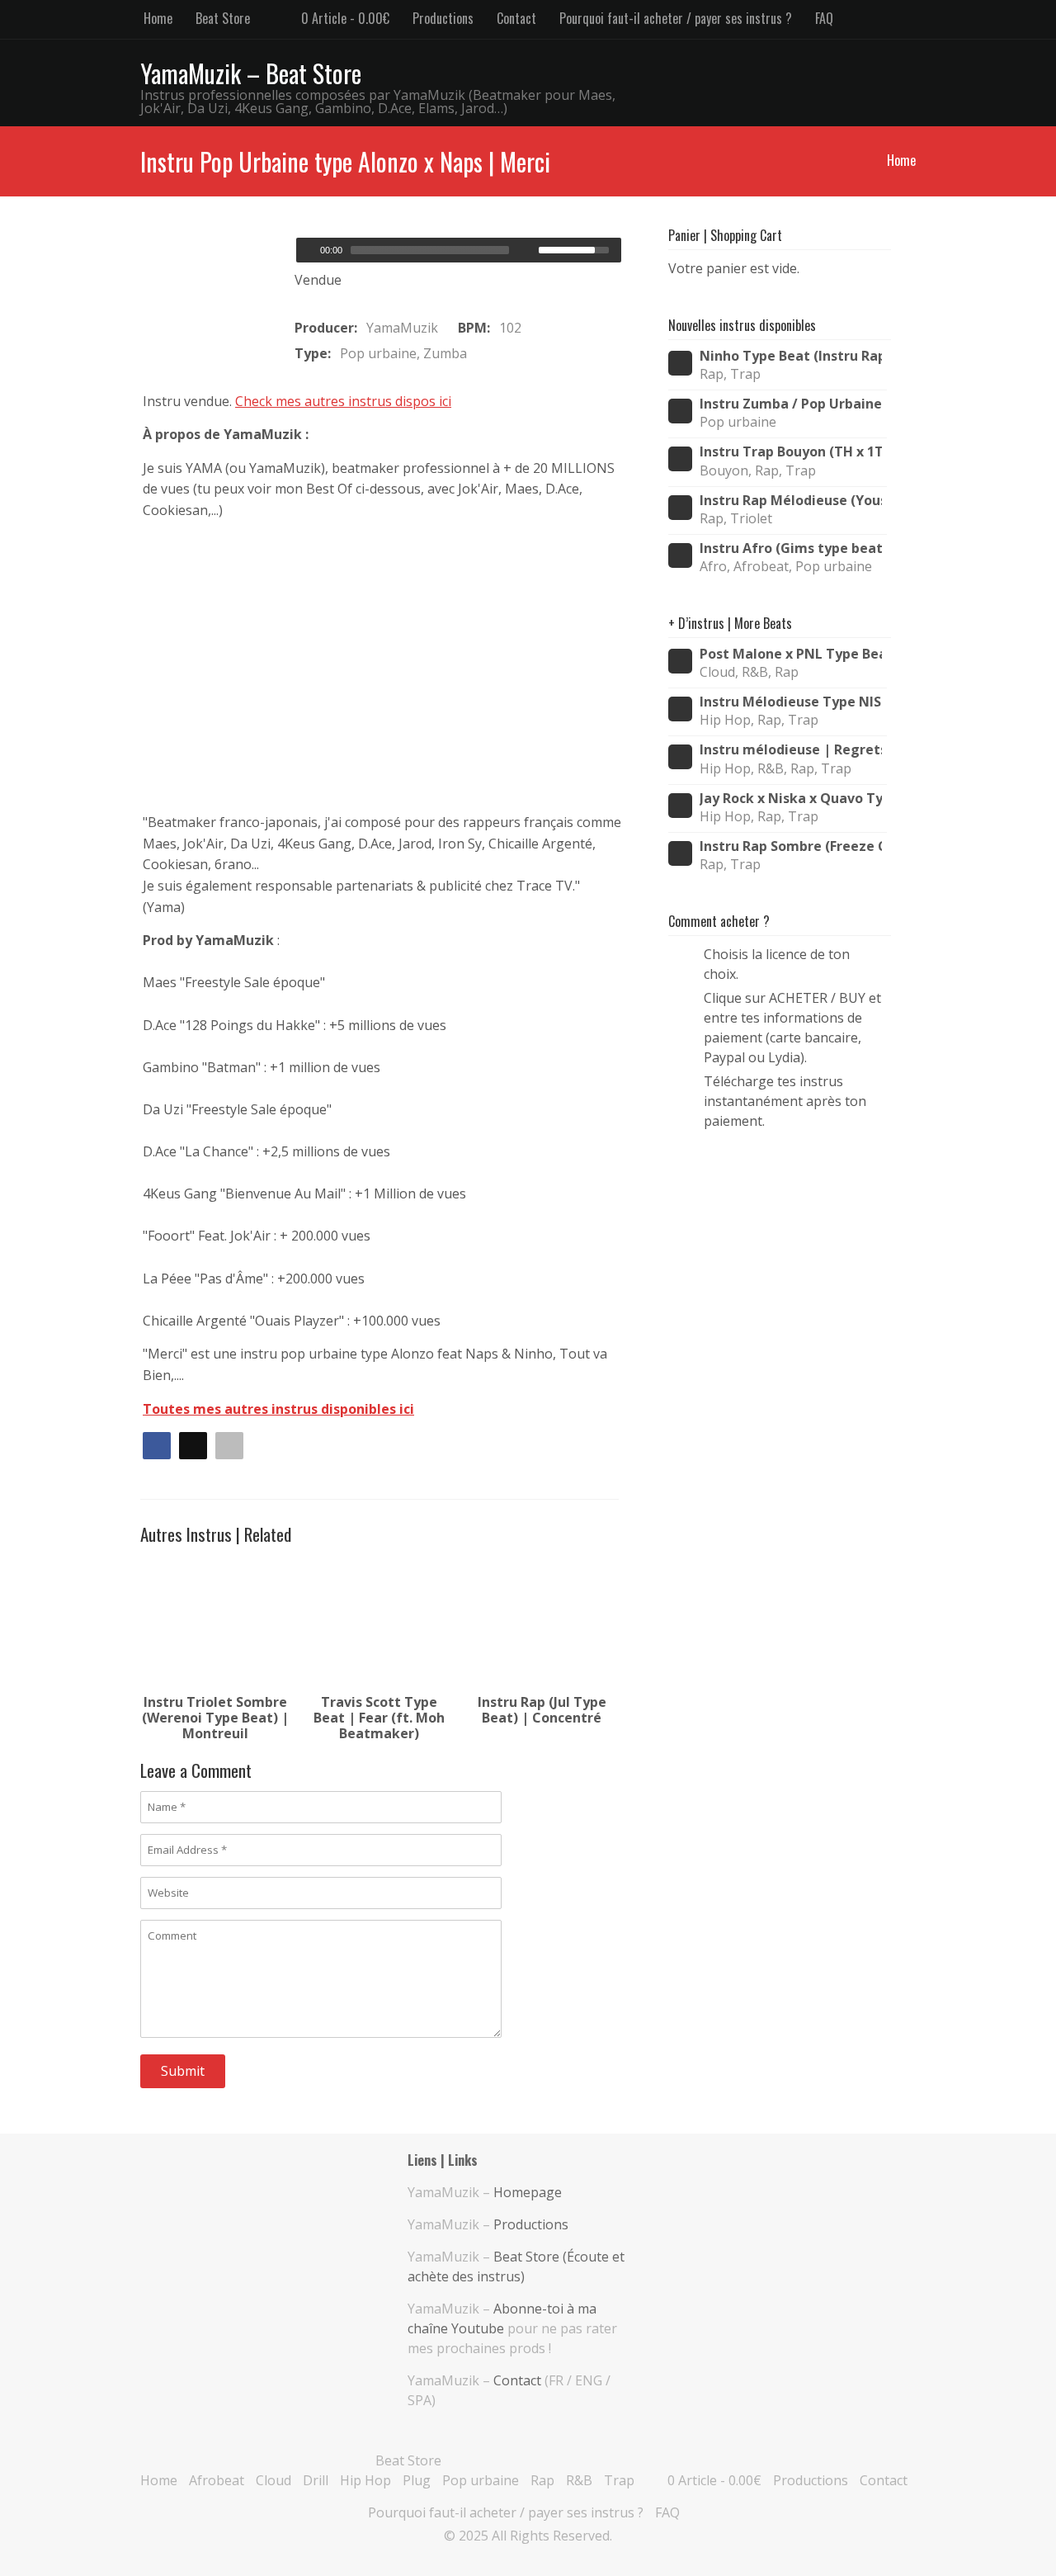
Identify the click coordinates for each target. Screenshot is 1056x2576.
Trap (619, 2480)
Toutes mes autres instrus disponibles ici (278, 1409)
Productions (443, 18)
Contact (516, 18)
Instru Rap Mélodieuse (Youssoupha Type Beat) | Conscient (791, 501)
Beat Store (223, 18)
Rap (542, 2480)
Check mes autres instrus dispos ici (343, 401)
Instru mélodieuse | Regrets (791, 750)
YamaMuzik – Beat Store (251, 73)
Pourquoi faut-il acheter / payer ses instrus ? (676, 18)
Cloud (273, 2480)
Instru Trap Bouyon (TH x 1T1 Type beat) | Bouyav (791, 452)
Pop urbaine (481, 2480)
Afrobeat (217, 2480)
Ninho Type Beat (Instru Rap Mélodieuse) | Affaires (791, 356)
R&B (579, 2480)
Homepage (528, 2192)
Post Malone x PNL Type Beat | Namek (791, 654)
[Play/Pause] (307, 250)
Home (158, 18)
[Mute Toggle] (528, 250)
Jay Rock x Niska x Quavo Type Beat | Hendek (791, 799)
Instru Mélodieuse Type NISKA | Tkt (791, 702)
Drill (316, 2480)
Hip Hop (365, 2480)
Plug (417, 2480)
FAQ (824, 18)
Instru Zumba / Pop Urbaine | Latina (791, 404)
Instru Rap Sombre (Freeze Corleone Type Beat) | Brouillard (791, 846)
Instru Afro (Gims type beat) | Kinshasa (791, 548)
